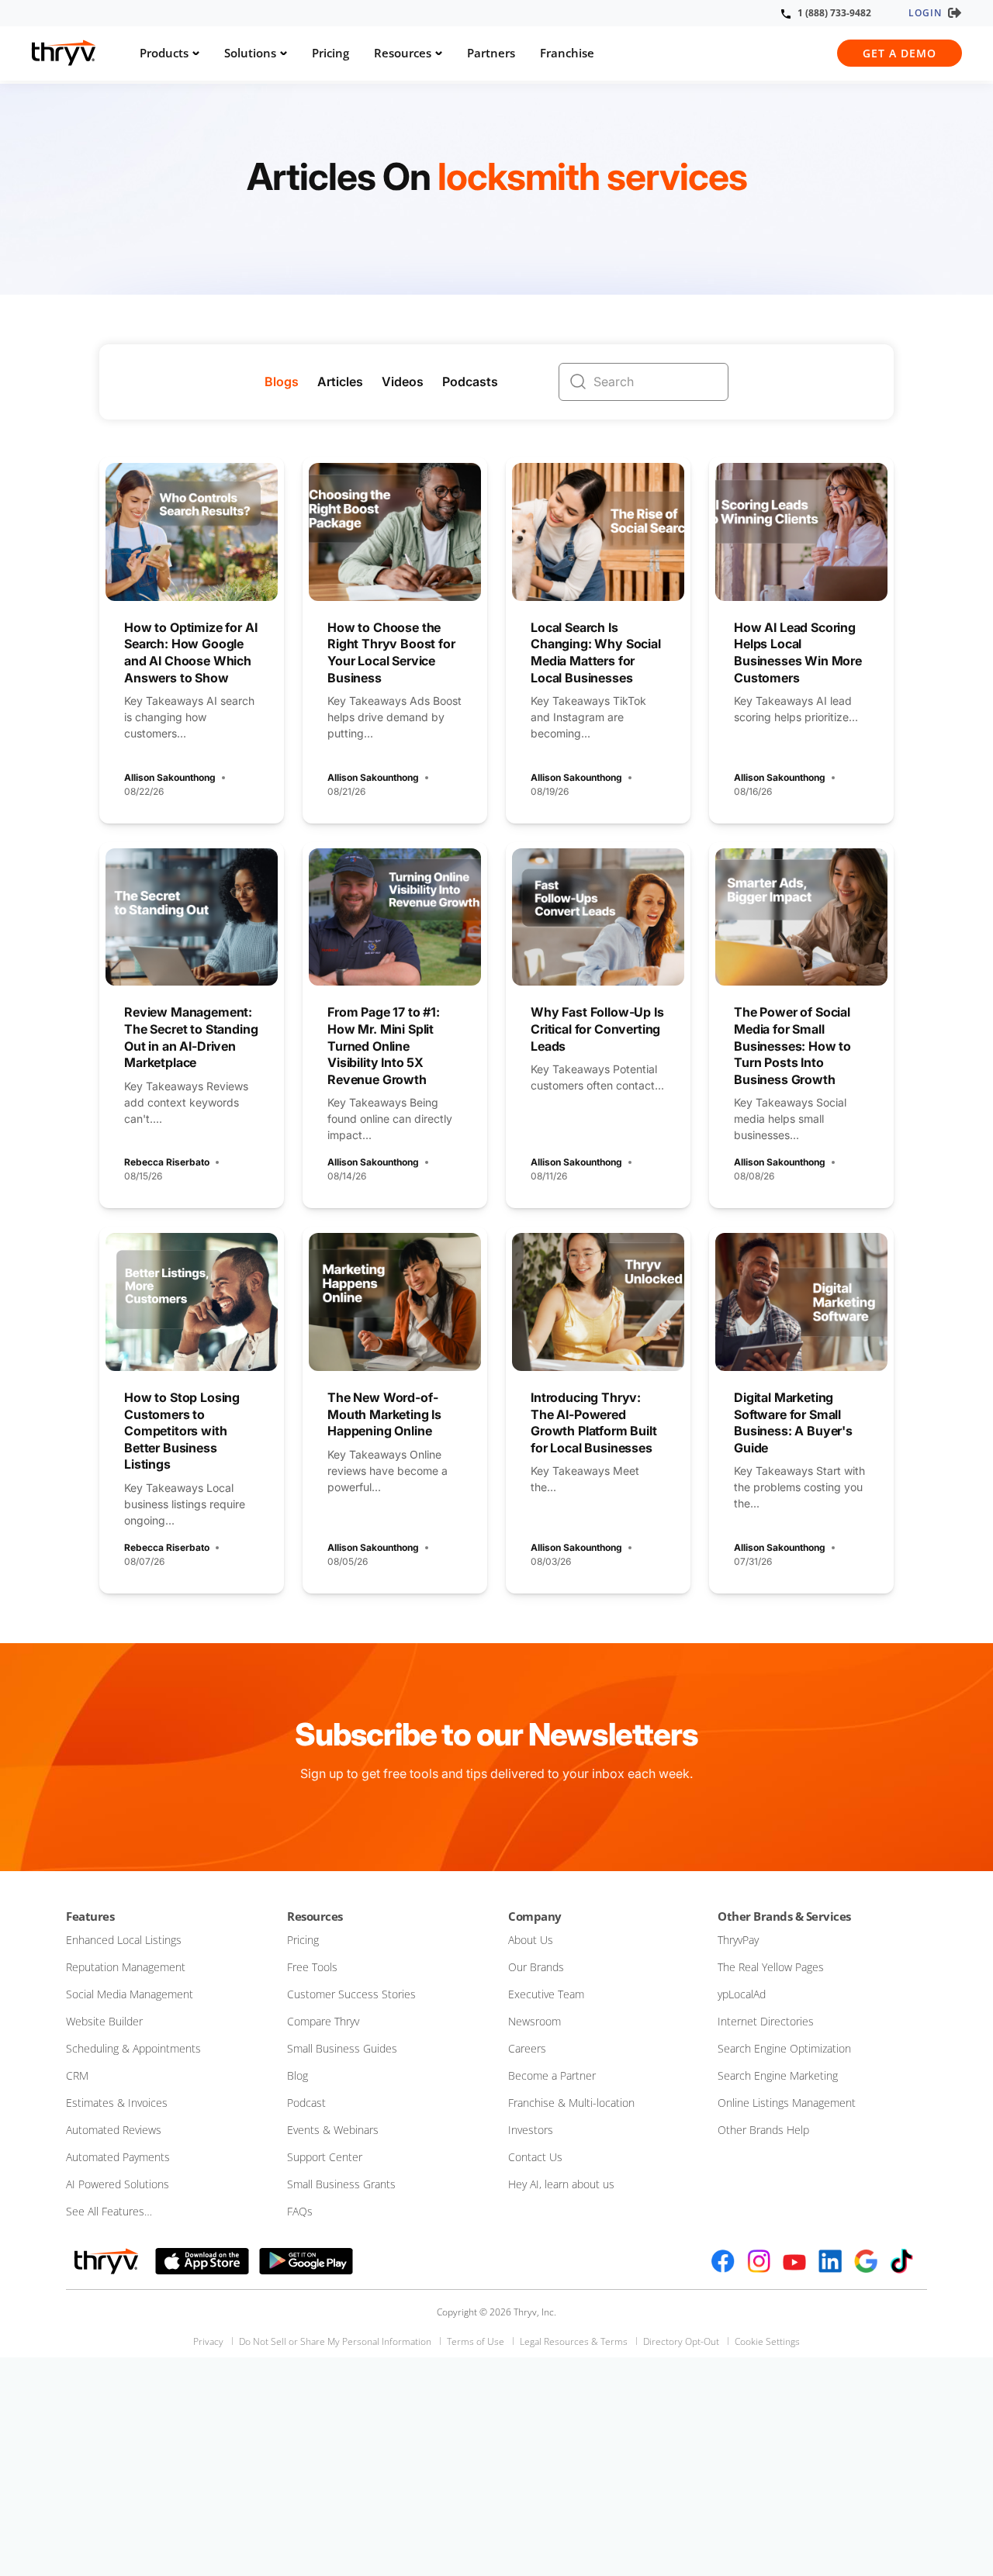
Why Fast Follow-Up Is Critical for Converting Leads (597, 1029)
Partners (491, 53)
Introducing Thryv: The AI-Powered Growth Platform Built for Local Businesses (594, 1423)
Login (925, 13)
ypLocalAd (742, 1994)
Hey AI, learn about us (561, 2184)
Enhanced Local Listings (124, 1940)
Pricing (330, 53)
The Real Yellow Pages (771, 1967)
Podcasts (470, 382)
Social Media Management (130, 1994)
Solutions (250, 53)
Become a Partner (552, 2075)
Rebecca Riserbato (167, 1162)
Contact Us (535, 2157)
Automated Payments (118, 2157)
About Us (531, 1940)
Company (535, 1916)
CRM (77, 2075)
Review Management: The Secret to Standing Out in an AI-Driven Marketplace (191, 1037)
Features (90, 1916)
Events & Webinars (333, 2130)
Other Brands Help (763, 2130)
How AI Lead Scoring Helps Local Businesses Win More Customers (798, 653)
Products (164, 53)
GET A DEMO (900, 53)
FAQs (300, 2211)
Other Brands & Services (784, 1916)
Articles (340, 382)
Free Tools (312, 1967)
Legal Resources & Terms (574, 2341)
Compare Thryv (323, 2021)
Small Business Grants (341, 2184)
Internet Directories (766, 2021)
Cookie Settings (767, 2341)
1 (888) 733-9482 (834, 13)
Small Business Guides (342, 2048)
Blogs (282, 382)
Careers (527, 2048)
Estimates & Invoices (117, 2103)
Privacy (208, 2341)
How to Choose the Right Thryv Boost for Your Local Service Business (391, 653)
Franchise (567, 53)
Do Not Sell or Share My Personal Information (335, 2341)
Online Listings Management (787, 2103)
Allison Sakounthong (170, 777)
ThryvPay (738, 1940)
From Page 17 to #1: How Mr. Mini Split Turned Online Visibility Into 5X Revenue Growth (384, 1045)
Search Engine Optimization (784, 2048)
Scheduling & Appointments (133, 2048)
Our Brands (536, 1967)
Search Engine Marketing (778, 2075)
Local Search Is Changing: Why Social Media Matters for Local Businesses (596, 653)
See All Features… (109, 2211)
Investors (531, 2130)
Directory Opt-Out (681, 2341)
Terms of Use (476, 2341)
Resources (403, 53)
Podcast (306, 2103)
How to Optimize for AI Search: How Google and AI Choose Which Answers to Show (190, 653)
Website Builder (104, 2021)
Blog (298, 2075)
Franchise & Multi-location (571, 2103)
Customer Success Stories (351, 1994)
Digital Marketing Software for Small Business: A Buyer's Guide (793, 1423)
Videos (403, 382)
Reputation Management (126, 1967)
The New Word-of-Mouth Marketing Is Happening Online (384, 1414)
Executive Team (546, 1994)
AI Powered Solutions (118, 2184)
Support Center (325, 2157)
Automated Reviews (114, 2130)
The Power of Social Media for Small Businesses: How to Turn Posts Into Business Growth (792, 1045)
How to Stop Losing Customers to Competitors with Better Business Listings (182, 1431)
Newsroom (535, 2021)
